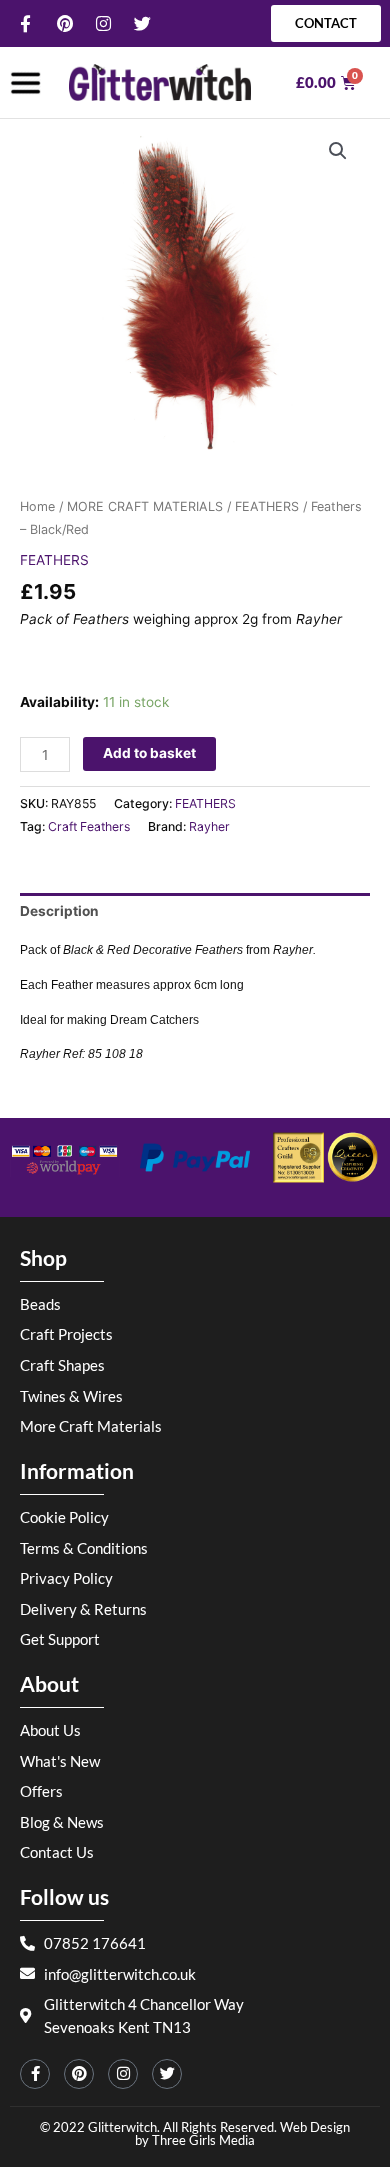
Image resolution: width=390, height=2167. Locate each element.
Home (37, 506)
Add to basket (149, 753)
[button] (338, 151)
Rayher (209, 826)
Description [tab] (59, 911)
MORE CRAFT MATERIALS (145, 506)
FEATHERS (267, 506)
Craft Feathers (89, 826)
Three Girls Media (203, 2140)
